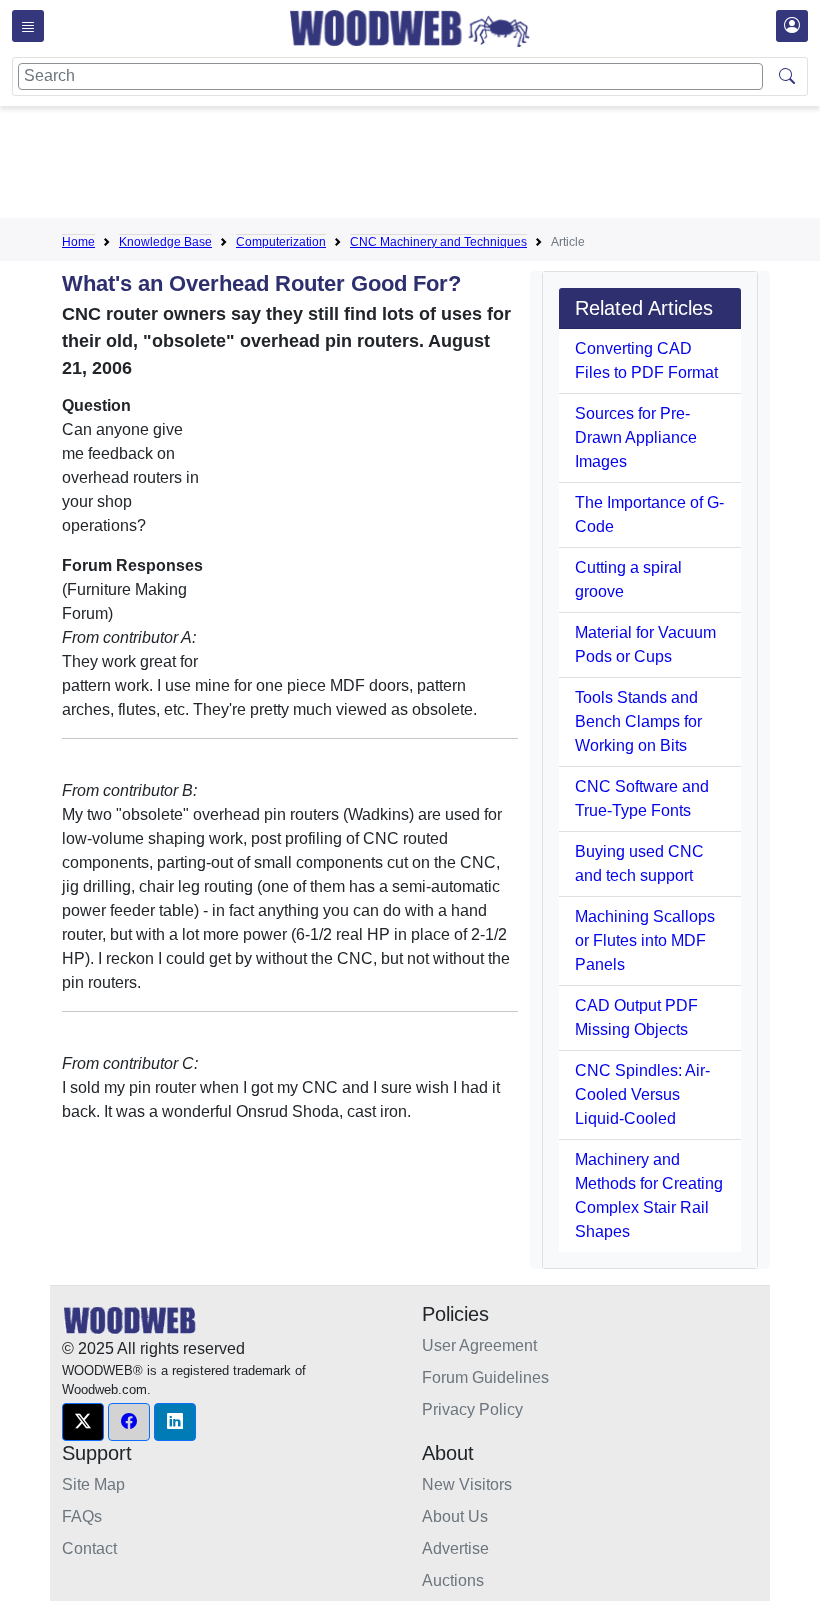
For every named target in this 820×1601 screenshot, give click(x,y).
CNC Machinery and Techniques (438, 242)
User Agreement (479, 1345)
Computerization (281, 242)
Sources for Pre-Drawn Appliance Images (636, 437)
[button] (83, 1422)
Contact (89, 1548)
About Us (455, 1516)
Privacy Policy (472, 1409)
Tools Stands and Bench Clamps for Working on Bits (638, 721)
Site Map (93, 1484)
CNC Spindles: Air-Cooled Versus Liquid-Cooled (642, 1094)
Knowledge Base (165, 242)
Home (78, 242)
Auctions (453, 1580)
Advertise (455, 1548)
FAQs (82, 1516)
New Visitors (467, 1484)
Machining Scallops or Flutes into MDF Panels (645, 940)
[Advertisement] (426, 166)
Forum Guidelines (485, 1377)
